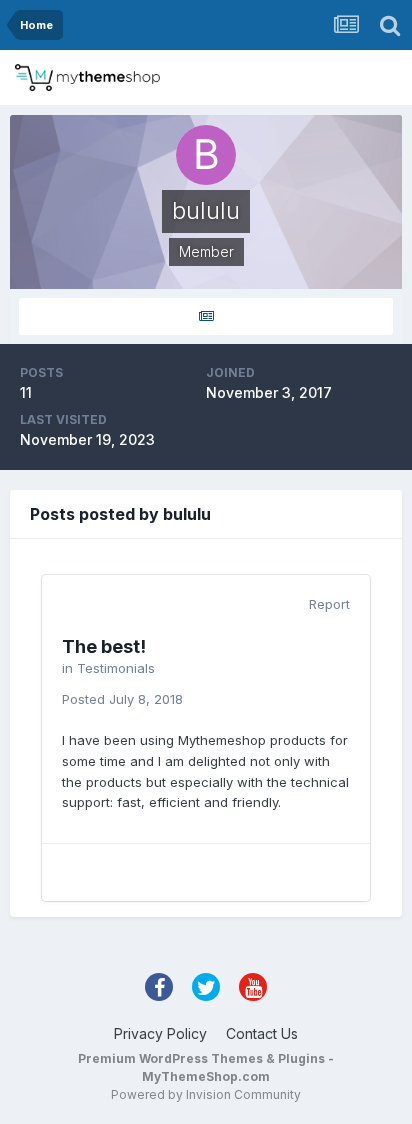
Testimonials (116, 668)
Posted (122, 699)
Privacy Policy (160, 1033)
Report (329, 604)
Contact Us (262, 1033)
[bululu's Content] (206, 316)
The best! (104, 646)
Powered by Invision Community (206, 1094)
